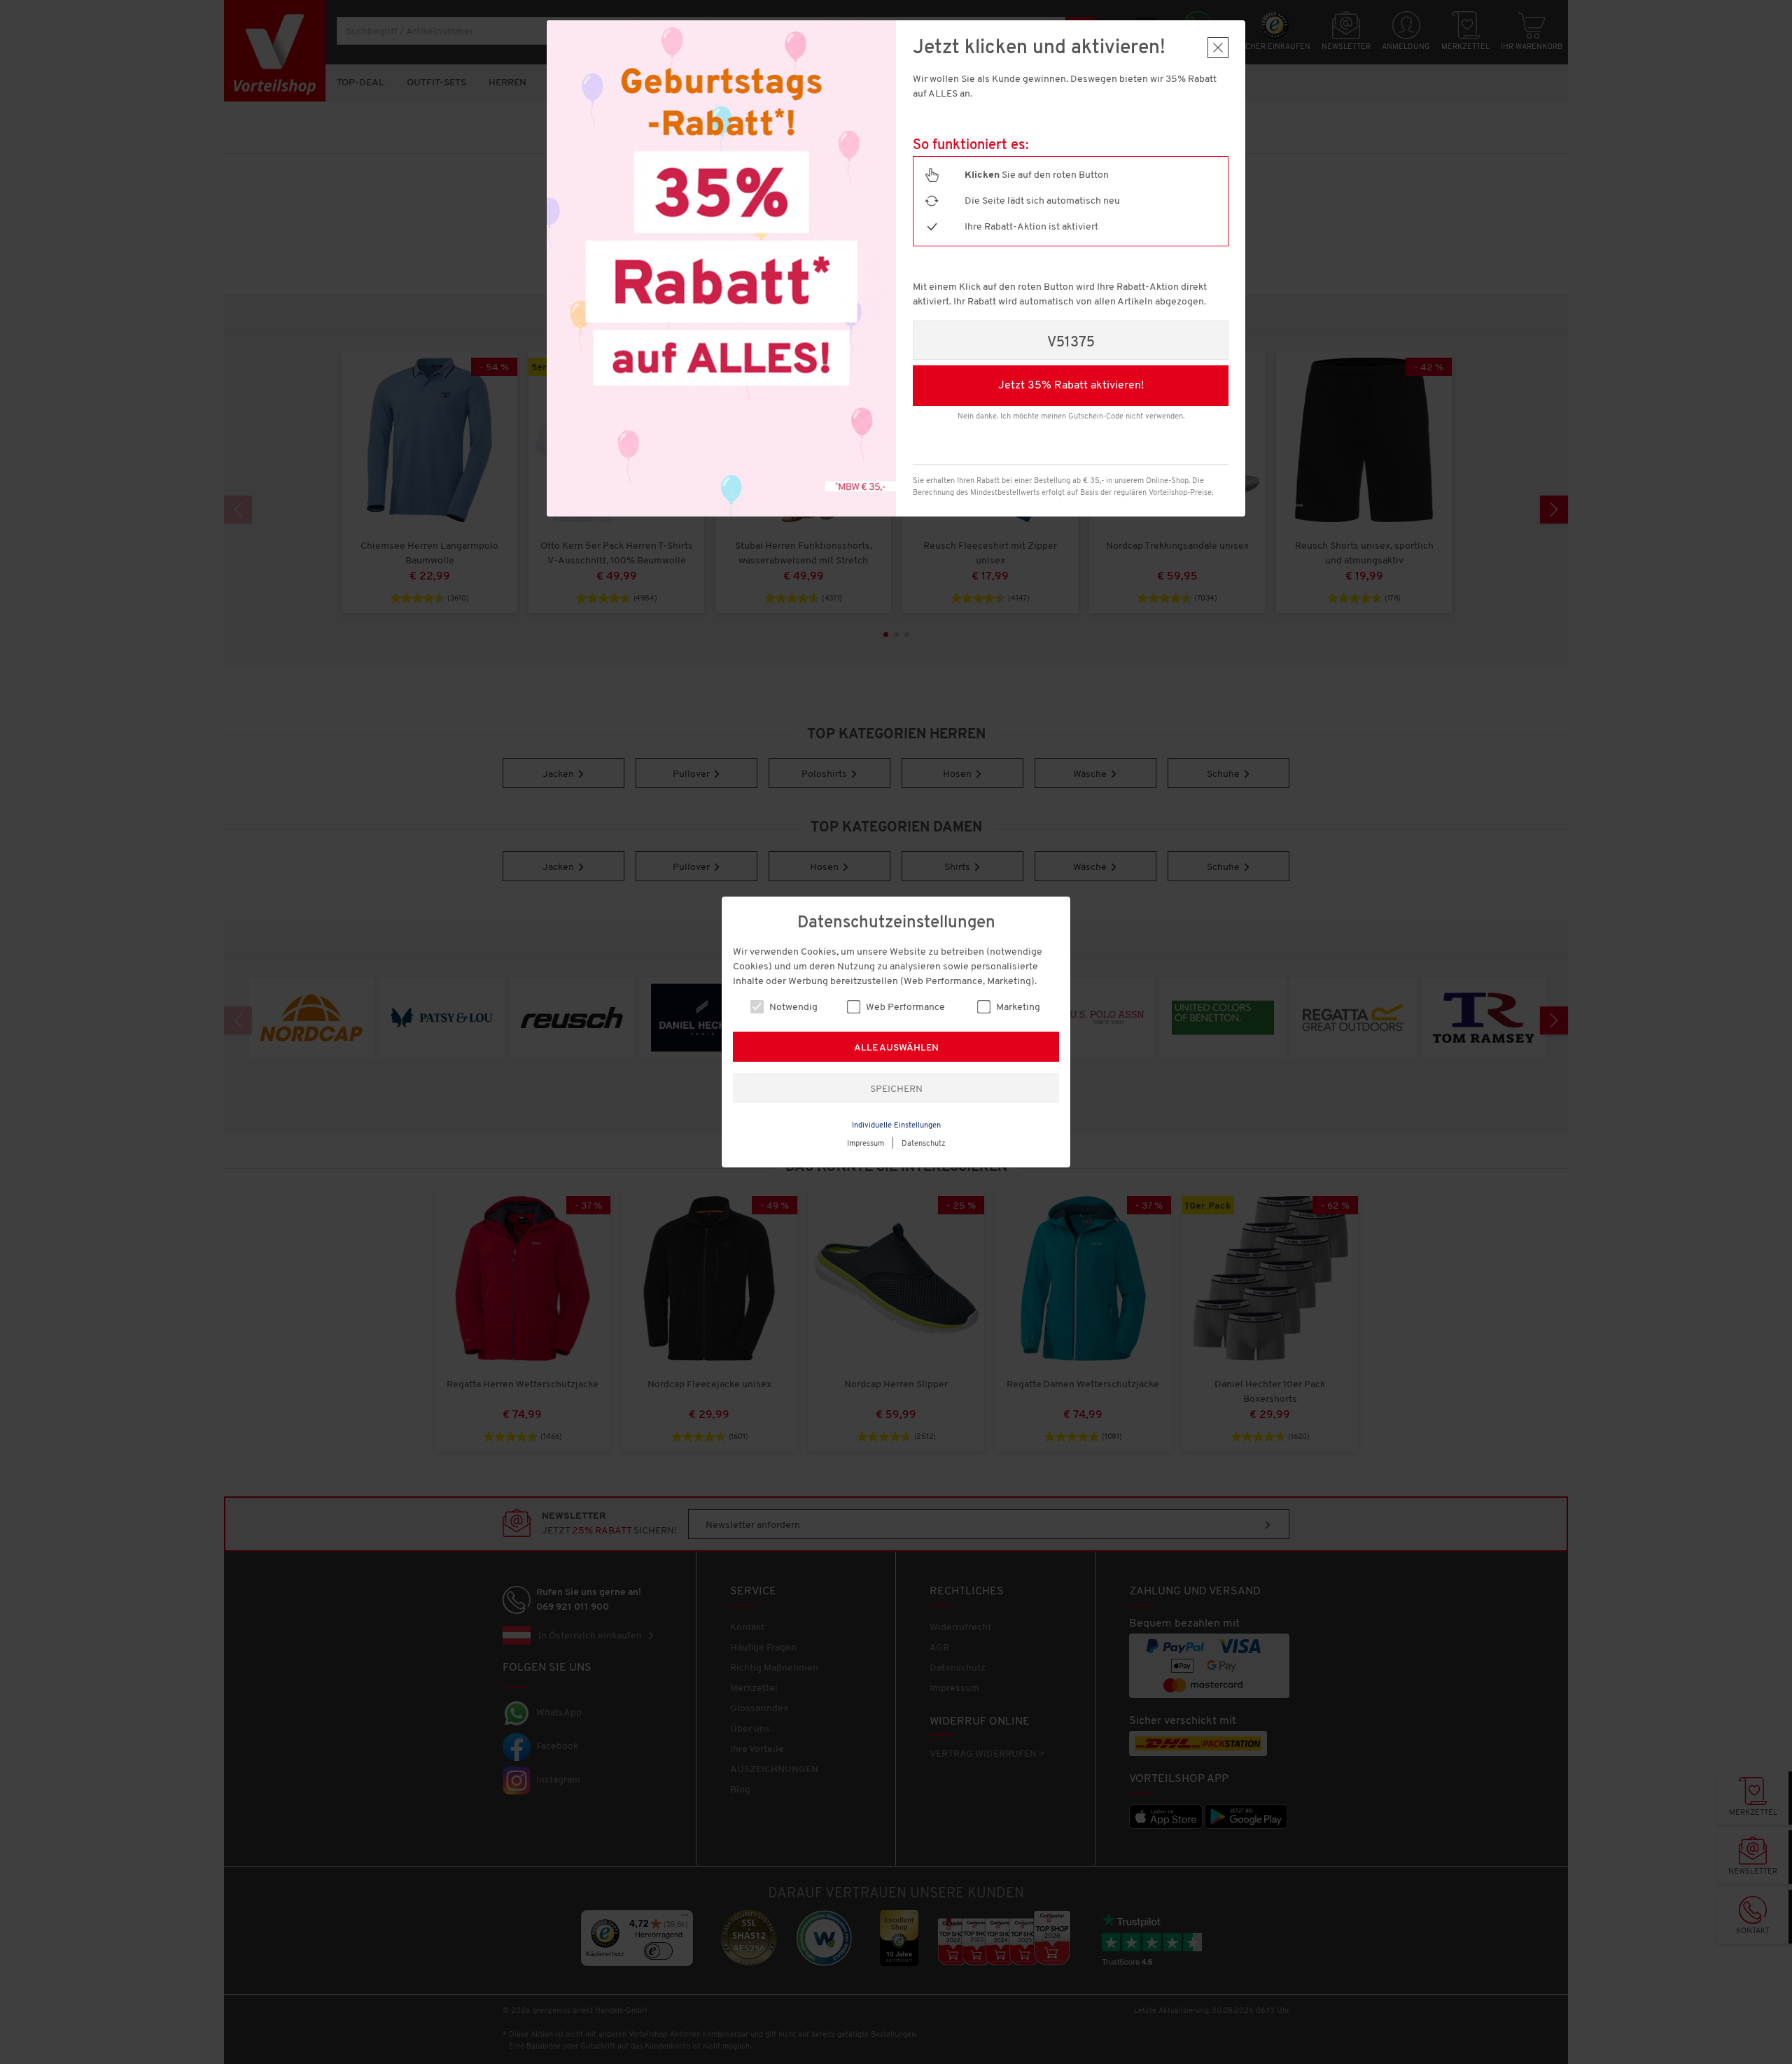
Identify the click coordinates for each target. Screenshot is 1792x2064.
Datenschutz (924, 1144)
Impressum (866, 1144)
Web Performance (904, 1008)
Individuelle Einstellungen (896, 1126)
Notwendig (792, 1008)
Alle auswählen (896, 1048)
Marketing (1017, 1008)
